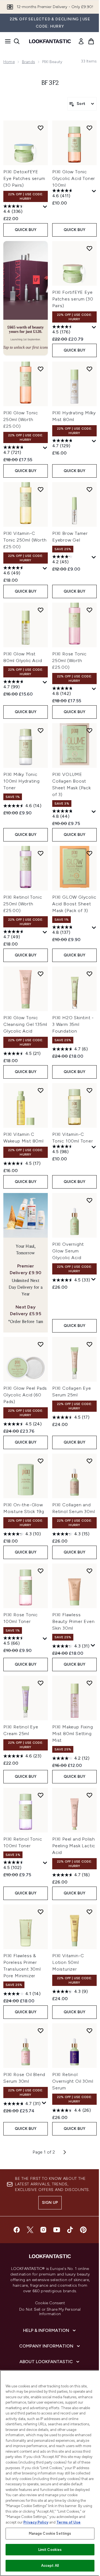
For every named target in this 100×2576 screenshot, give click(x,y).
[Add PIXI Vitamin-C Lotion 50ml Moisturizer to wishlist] (89, 1912)
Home (9, 62)
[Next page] (65, 2152)
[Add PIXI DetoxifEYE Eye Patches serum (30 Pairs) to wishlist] (41, 128)
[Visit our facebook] (17, 2230)
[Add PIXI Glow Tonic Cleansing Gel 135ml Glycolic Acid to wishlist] (41, 974)
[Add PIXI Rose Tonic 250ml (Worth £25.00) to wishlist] (89, 610)
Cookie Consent (50, 2303)
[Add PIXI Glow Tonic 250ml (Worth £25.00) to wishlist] (41, 369)
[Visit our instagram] (43, 2230)
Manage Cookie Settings (50, 2533)
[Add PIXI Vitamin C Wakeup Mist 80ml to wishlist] (41, 1090)
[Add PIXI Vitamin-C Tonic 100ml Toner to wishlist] (89, 1090)
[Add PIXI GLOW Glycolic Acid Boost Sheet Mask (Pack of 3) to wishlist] (89, 853)
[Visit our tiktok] (70, 2230)
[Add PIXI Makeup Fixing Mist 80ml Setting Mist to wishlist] (89, 1683)
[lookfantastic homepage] (50, 41)
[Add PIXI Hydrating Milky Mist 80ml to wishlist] (89, 369)
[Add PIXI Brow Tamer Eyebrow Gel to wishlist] (89, 489)
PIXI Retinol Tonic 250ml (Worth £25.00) (23, 904)
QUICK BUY (26, 230)
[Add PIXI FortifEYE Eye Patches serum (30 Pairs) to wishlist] (89, 248)
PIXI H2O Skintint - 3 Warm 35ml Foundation (73, 1024)
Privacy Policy (36, 2522)
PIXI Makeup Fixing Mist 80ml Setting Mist (72, 1734)
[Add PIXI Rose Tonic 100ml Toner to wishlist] (41, 1571)
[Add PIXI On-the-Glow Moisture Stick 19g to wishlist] (41, 1461)
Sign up (50, 2203)
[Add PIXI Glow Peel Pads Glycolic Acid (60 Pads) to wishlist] (41, 1344)
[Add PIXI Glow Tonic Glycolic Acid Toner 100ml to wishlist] (89, 128)
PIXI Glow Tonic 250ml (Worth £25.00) (21, 419)
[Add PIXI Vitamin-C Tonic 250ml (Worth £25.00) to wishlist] (41, 489)
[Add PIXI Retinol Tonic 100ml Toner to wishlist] (41, 1795)
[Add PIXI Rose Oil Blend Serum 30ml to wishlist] (41, 2031)
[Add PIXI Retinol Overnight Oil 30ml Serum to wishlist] (89, 2031)
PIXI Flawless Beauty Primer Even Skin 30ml (73, 1621)
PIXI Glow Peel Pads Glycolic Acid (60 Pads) (25, 1395)
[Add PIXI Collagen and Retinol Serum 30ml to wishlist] (89, 1461)
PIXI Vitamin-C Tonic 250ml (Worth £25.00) (25, 540)
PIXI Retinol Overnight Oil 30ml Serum (73, 2081)
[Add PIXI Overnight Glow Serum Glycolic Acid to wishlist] (89, 1200)
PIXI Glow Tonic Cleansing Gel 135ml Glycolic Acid (25, 1024)
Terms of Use (68, 2522)
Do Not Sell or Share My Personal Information (50, 2312)
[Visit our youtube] (57, 2230)
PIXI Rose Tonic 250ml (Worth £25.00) (69, 661)
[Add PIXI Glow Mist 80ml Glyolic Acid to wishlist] (41, 610)
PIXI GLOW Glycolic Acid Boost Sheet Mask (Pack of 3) (74, 904)
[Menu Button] (6, 41)
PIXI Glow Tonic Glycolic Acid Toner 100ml (74, 178)
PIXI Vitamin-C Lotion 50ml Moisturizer (68, 1962)
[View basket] (91, 41)
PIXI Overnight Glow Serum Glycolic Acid (68, 1251)
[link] (81, 41)
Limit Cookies (50, 2550)
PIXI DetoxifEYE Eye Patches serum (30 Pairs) (24, 178)
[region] (50, 2473)
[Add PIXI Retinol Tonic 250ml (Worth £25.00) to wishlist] (41, 853)
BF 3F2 (50, 83)
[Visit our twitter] (30, 2230)
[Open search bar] (17, 41)
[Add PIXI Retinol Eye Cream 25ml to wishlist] (41, 1683)
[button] (26, 298)
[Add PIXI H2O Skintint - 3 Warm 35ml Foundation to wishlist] (89, 974)
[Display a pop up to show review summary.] (45, 207)
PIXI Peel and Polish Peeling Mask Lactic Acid (74, 1846)
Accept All (50, 2566)
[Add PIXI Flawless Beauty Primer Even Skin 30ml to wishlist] (89, 1571)
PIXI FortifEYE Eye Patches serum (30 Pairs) (73, 299)
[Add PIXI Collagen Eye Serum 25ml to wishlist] (89, 1344)
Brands (28, 62)
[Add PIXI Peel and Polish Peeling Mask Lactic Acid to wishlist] (89, 1795)
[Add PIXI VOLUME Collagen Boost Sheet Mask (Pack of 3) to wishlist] (89, 730)
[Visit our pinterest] (83, 2230)
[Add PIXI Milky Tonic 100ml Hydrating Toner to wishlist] (41, 730)
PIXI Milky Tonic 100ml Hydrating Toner (22, 781)
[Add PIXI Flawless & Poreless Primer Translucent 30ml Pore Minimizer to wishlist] (41, 1912)
